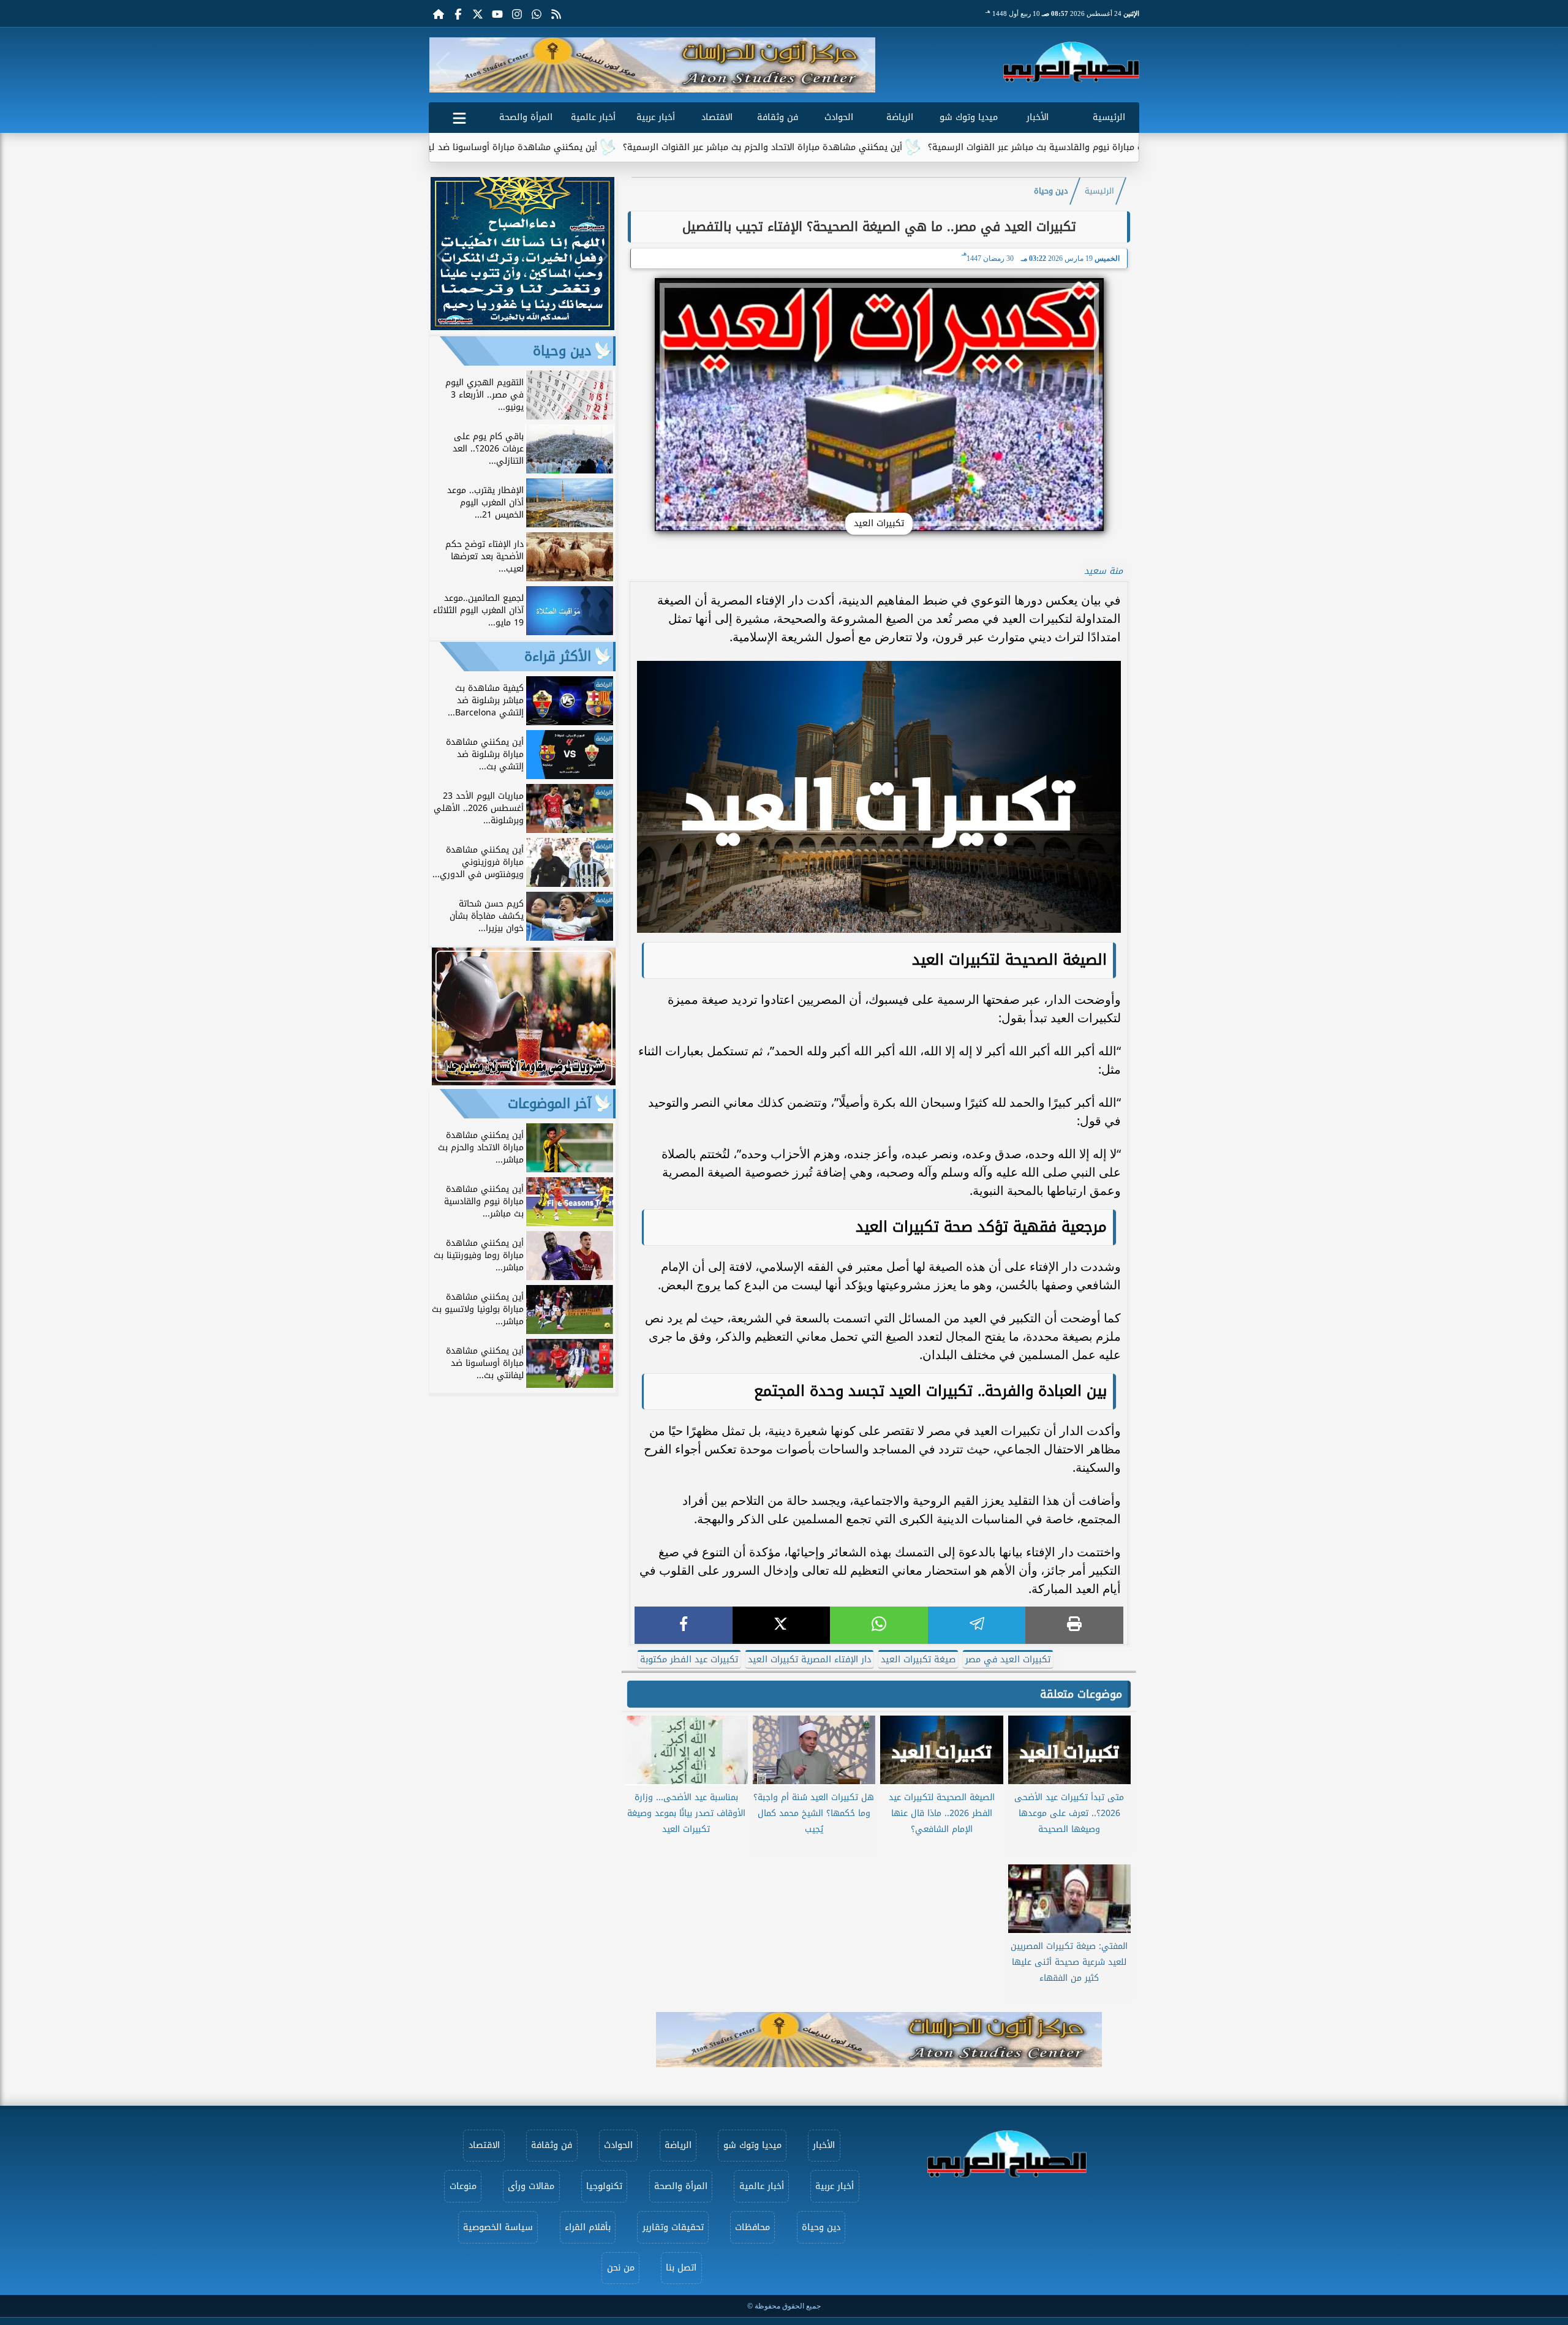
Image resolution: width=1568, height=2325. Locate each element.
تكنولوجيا (604, 2186)
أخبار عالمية (593, 117)
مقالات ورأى (531, 2186)
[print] (1074, 1625)
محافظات (752, 2227)
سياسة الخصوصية (498, 2227)
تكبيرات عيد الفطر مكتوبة (689, 1660)
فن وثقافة (778, 117)
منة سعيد (1103, 571)
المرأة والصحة (526, 117)
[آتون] (652, 65)
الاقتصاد (717, 117)
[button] (443, 65)
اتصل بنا (681, 2268)
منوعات (463, 2186)
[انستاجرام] (517, 13)
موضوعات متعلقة (1081, 1694)
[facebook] (684, 1625)
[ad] (522, 327)
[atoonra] (879, 2040)
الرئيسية (1109, 117)
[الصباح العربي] (1071, 62)
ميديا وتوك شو (969, 117)
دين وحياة (1051, 191)
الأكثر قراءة (558, 657)
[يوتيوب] (497, 13)
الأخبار (1038, 117)
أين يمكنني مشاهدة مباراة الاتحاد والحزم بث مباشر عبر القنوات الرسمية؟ (883, 147)
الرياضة (900, 117)
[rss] (556, 13)
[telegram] (977, 1625)
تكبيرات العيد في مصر (1008, 1660)
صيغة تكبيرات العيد (918, 1660)
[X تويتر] (478, 13)
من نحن (621, 2268)
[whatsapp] (879, 1625)
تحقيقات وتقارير (673, 2227)
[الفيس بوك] (458, 13)
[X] (782, 1625)
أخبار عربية (656, 117)
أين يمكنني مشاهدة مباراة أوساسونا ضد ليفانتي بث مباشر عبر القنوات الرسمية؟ (560, 147)
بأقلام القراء (588, 2227)
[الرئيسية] (439, 13)
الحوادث (839, 117)
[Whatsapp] (537, 13)
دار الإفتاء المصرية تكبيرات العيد (809, 1660)
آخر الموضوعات (549, 1104)
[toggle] (459, 116)
